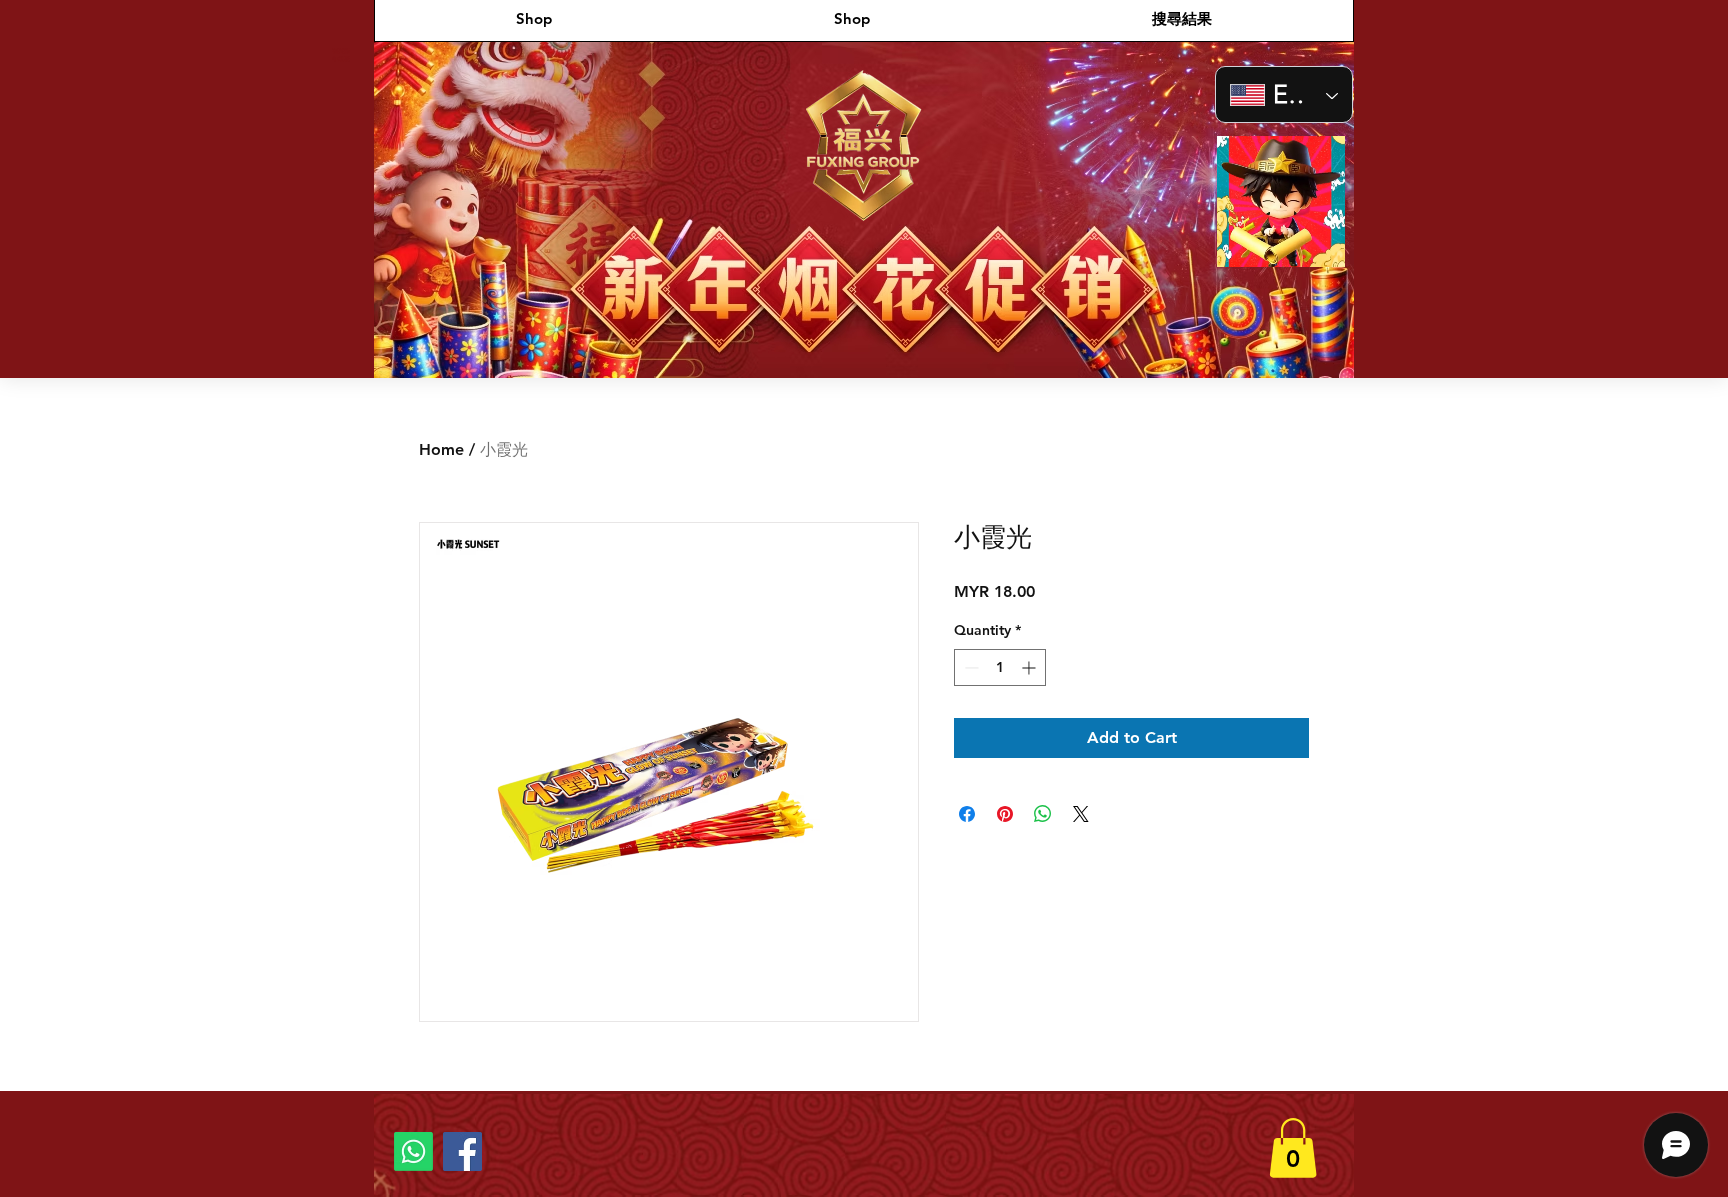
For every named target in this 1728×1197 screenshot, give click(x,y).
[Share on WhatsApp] (1043, 814)
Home (441, 449)
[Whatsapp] (413, 1151)
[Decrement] (969, 667)
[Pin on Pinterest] (1005, 814)
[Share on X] (1081, 814)
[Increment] (1030, 667)
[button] (1319, 245)
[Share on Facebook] (967, 814)
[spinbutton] (1000, 667)
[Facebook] (462, 1151)
